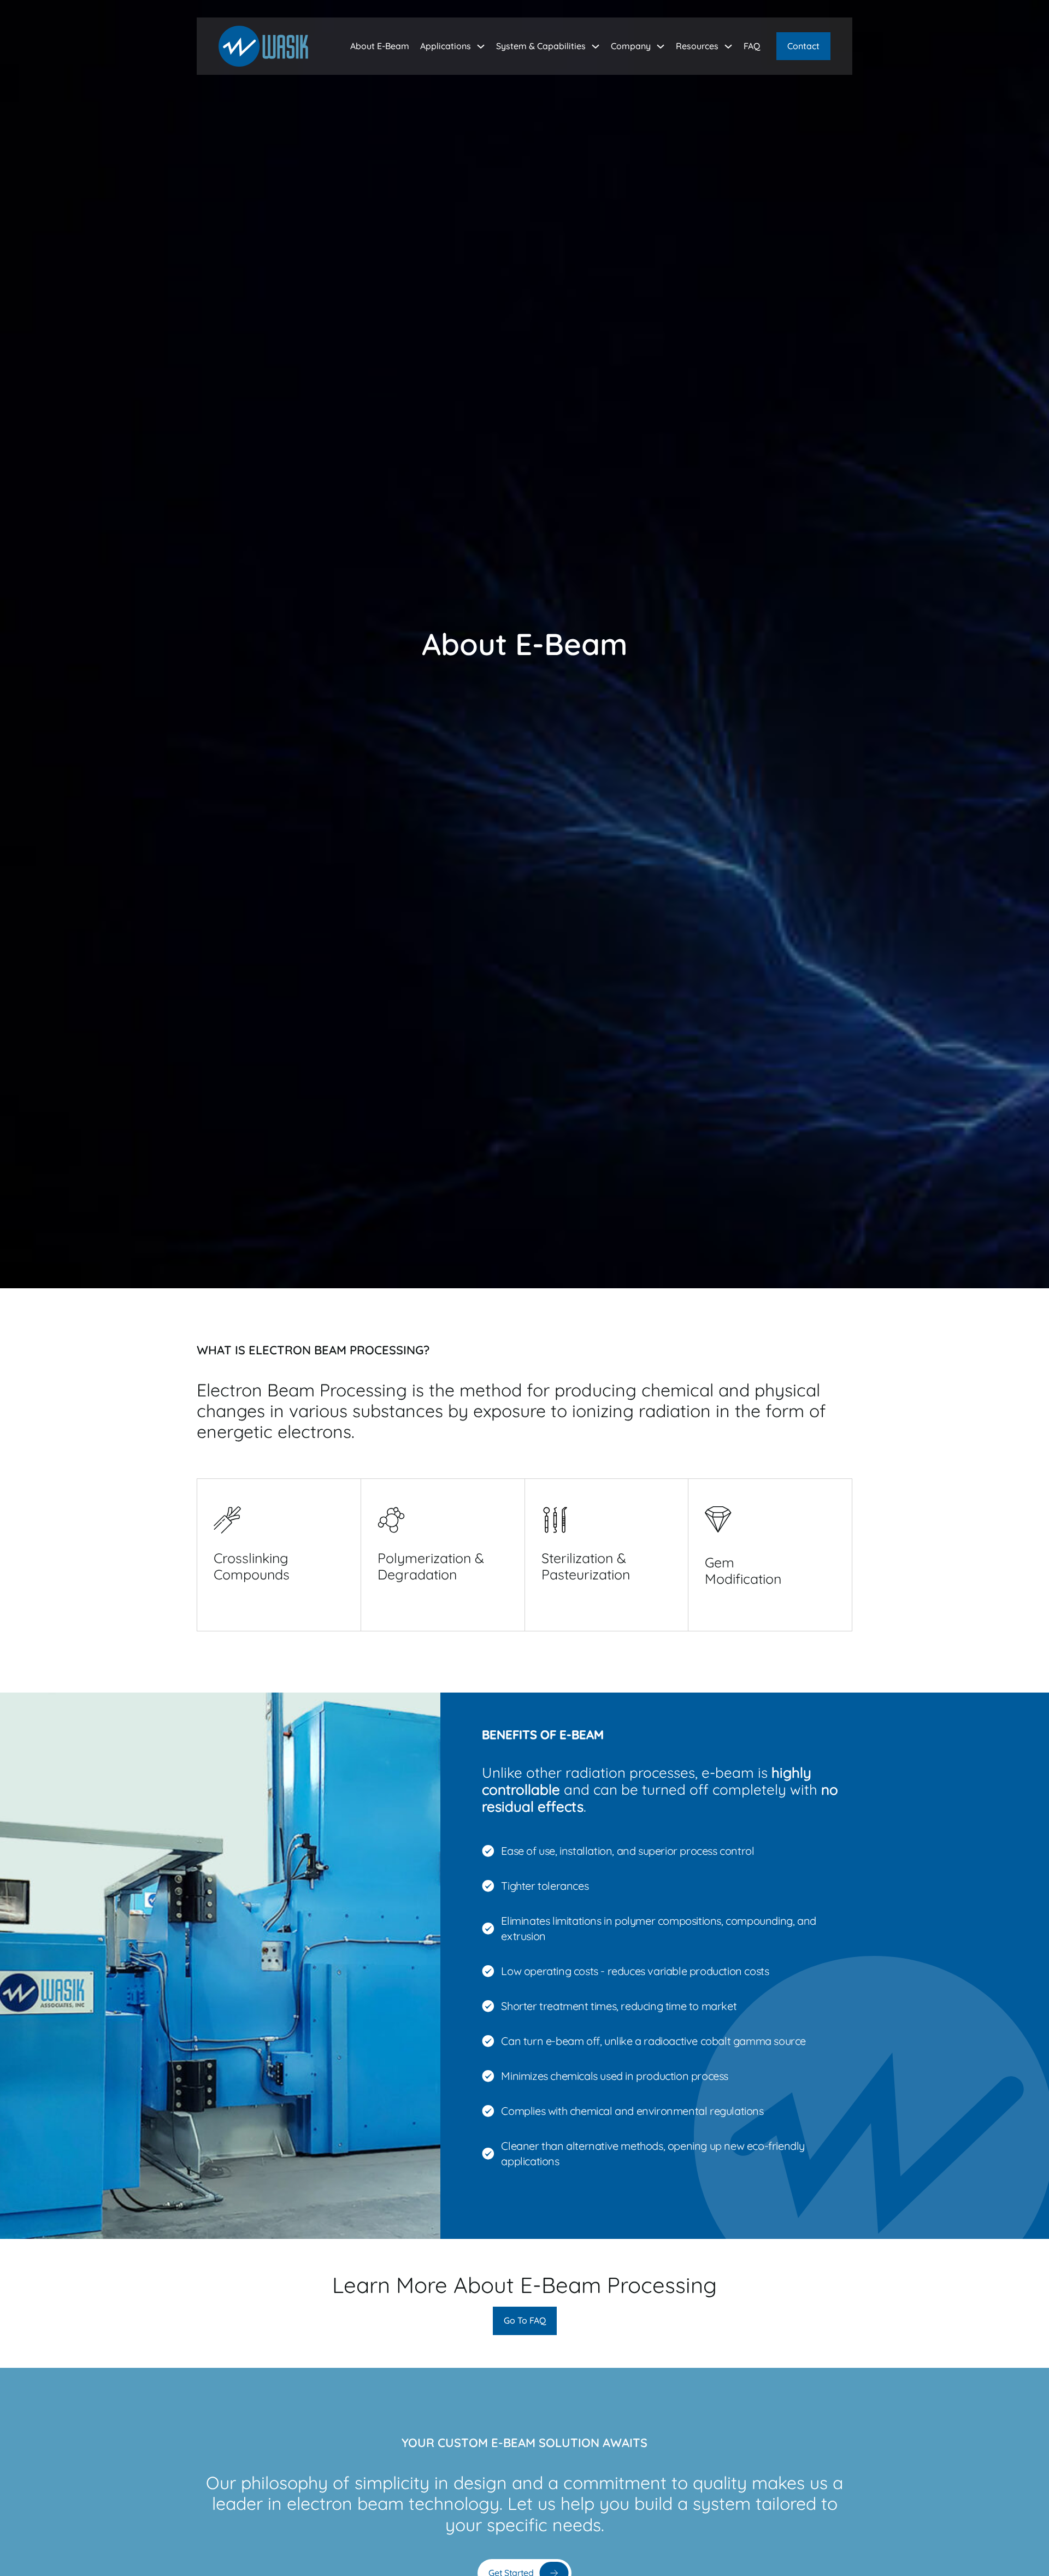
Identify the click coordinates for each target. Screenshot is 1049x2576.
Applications (446, 46)
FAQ (752, 46)
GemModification (743, 1570)
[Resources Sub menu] (728, 46)
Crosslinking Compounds (252, 1566)
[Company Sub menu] (661, 46)
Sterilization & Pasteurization (586, 1566)
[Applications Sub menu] (481, 46)
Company (631, 46)
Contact (803, 46)
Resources (697, 46)
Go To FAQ (525, 2320)
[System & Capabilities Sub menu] (596, 46)
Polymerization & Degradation (431, 1566)
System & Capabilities (541, 46)
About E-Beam (380, 46)
